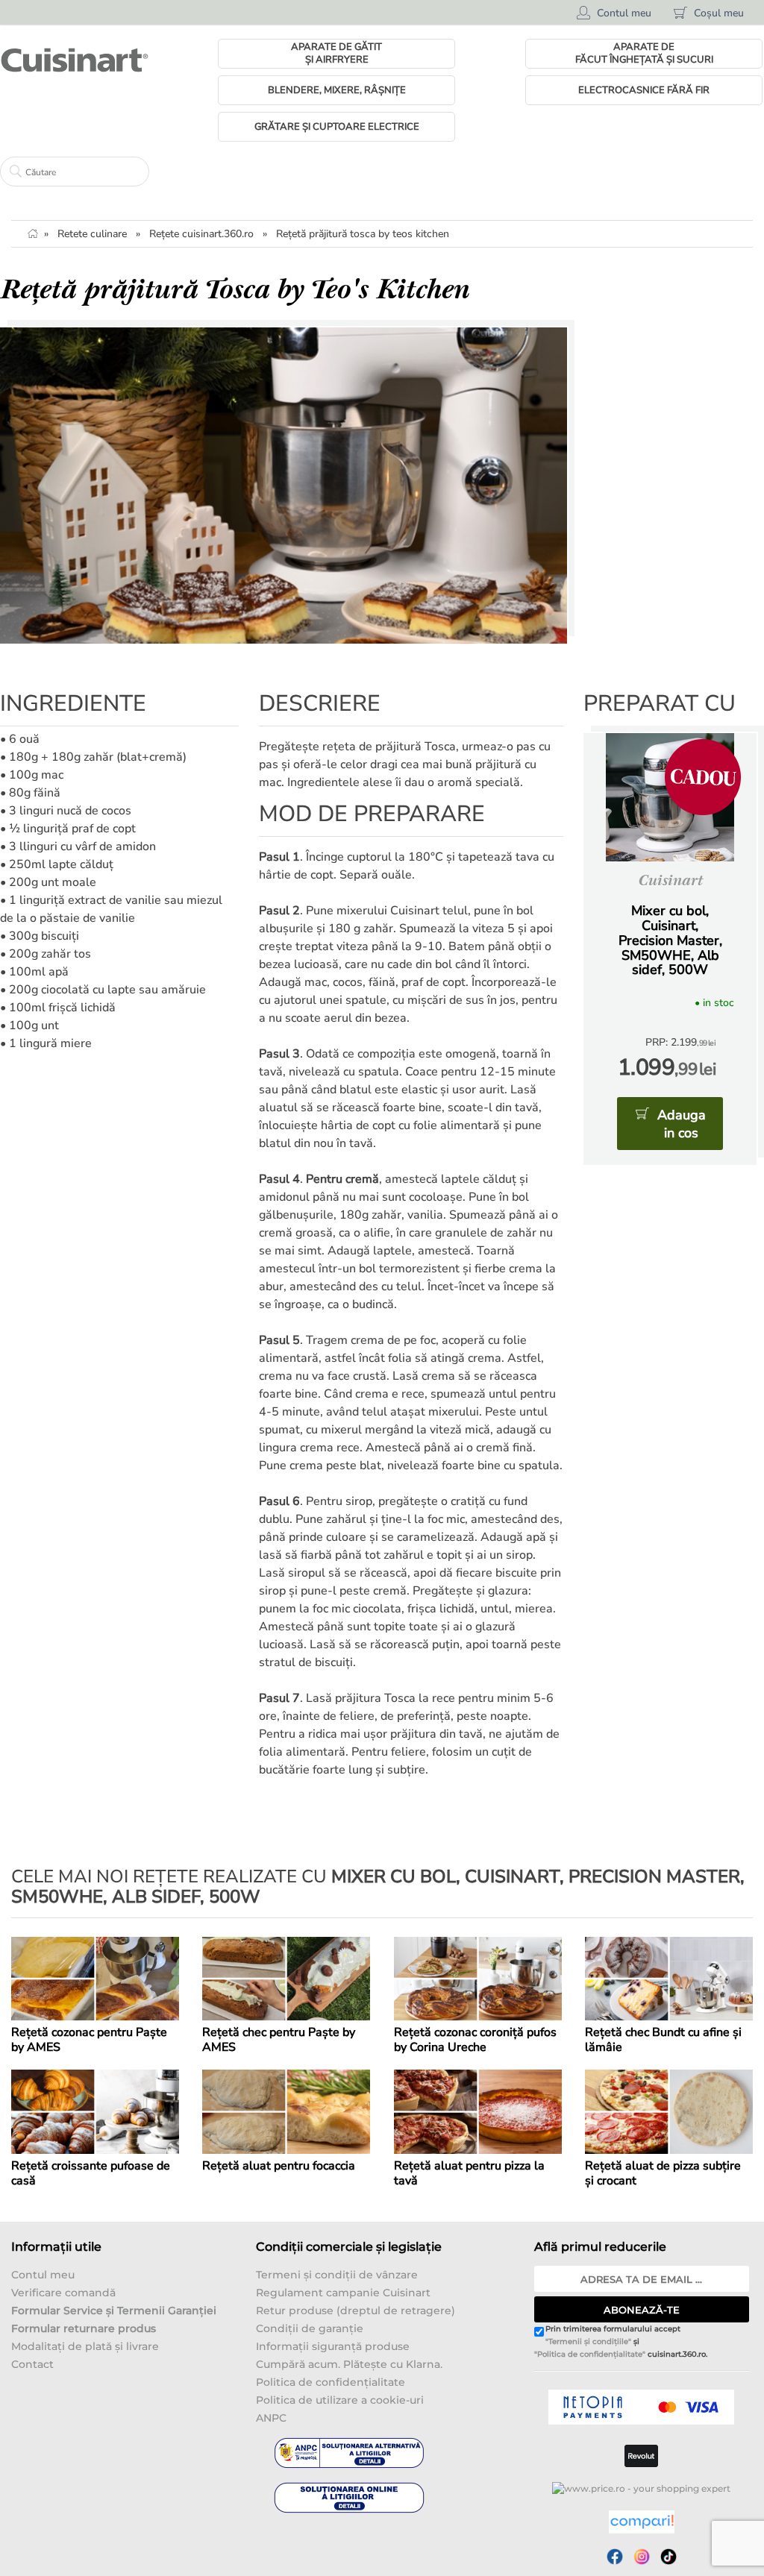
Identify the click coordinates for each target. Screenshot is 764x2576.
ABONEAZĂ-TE (642, 2310)
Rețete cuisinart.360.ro (201, 234)
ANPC (271, 2418)
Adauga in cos (682, 1124)
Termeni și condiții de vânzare (337, 2275)
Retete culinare (92, 234)
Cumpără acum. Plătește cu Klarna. (349, 2364)
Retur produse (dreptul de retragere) (356, 2310)
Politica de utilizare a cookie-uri (340, 2400)
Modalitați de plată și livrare (85, 2346)
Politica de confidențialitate (331, 2382)
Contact (32, 2364)
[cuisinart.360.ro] (75, 60)
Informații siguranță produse (333, 2346)
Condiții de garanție (310, 2328)
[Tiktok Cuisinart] (668, 2557)
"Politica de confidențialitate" (590, 2354)
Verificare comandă (63, 2293)
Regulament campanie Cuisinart (343, 2293)
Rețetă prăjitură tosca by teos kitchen (363, 234)
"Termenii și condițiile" (588, 2341)
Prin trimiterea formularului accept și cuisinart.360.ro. (621, 2342)
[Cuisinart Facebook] (615, 2557)
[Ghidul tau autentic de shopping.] (642, 2522)
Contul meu (43, 2275)
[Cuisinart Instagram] (642, 2557)
